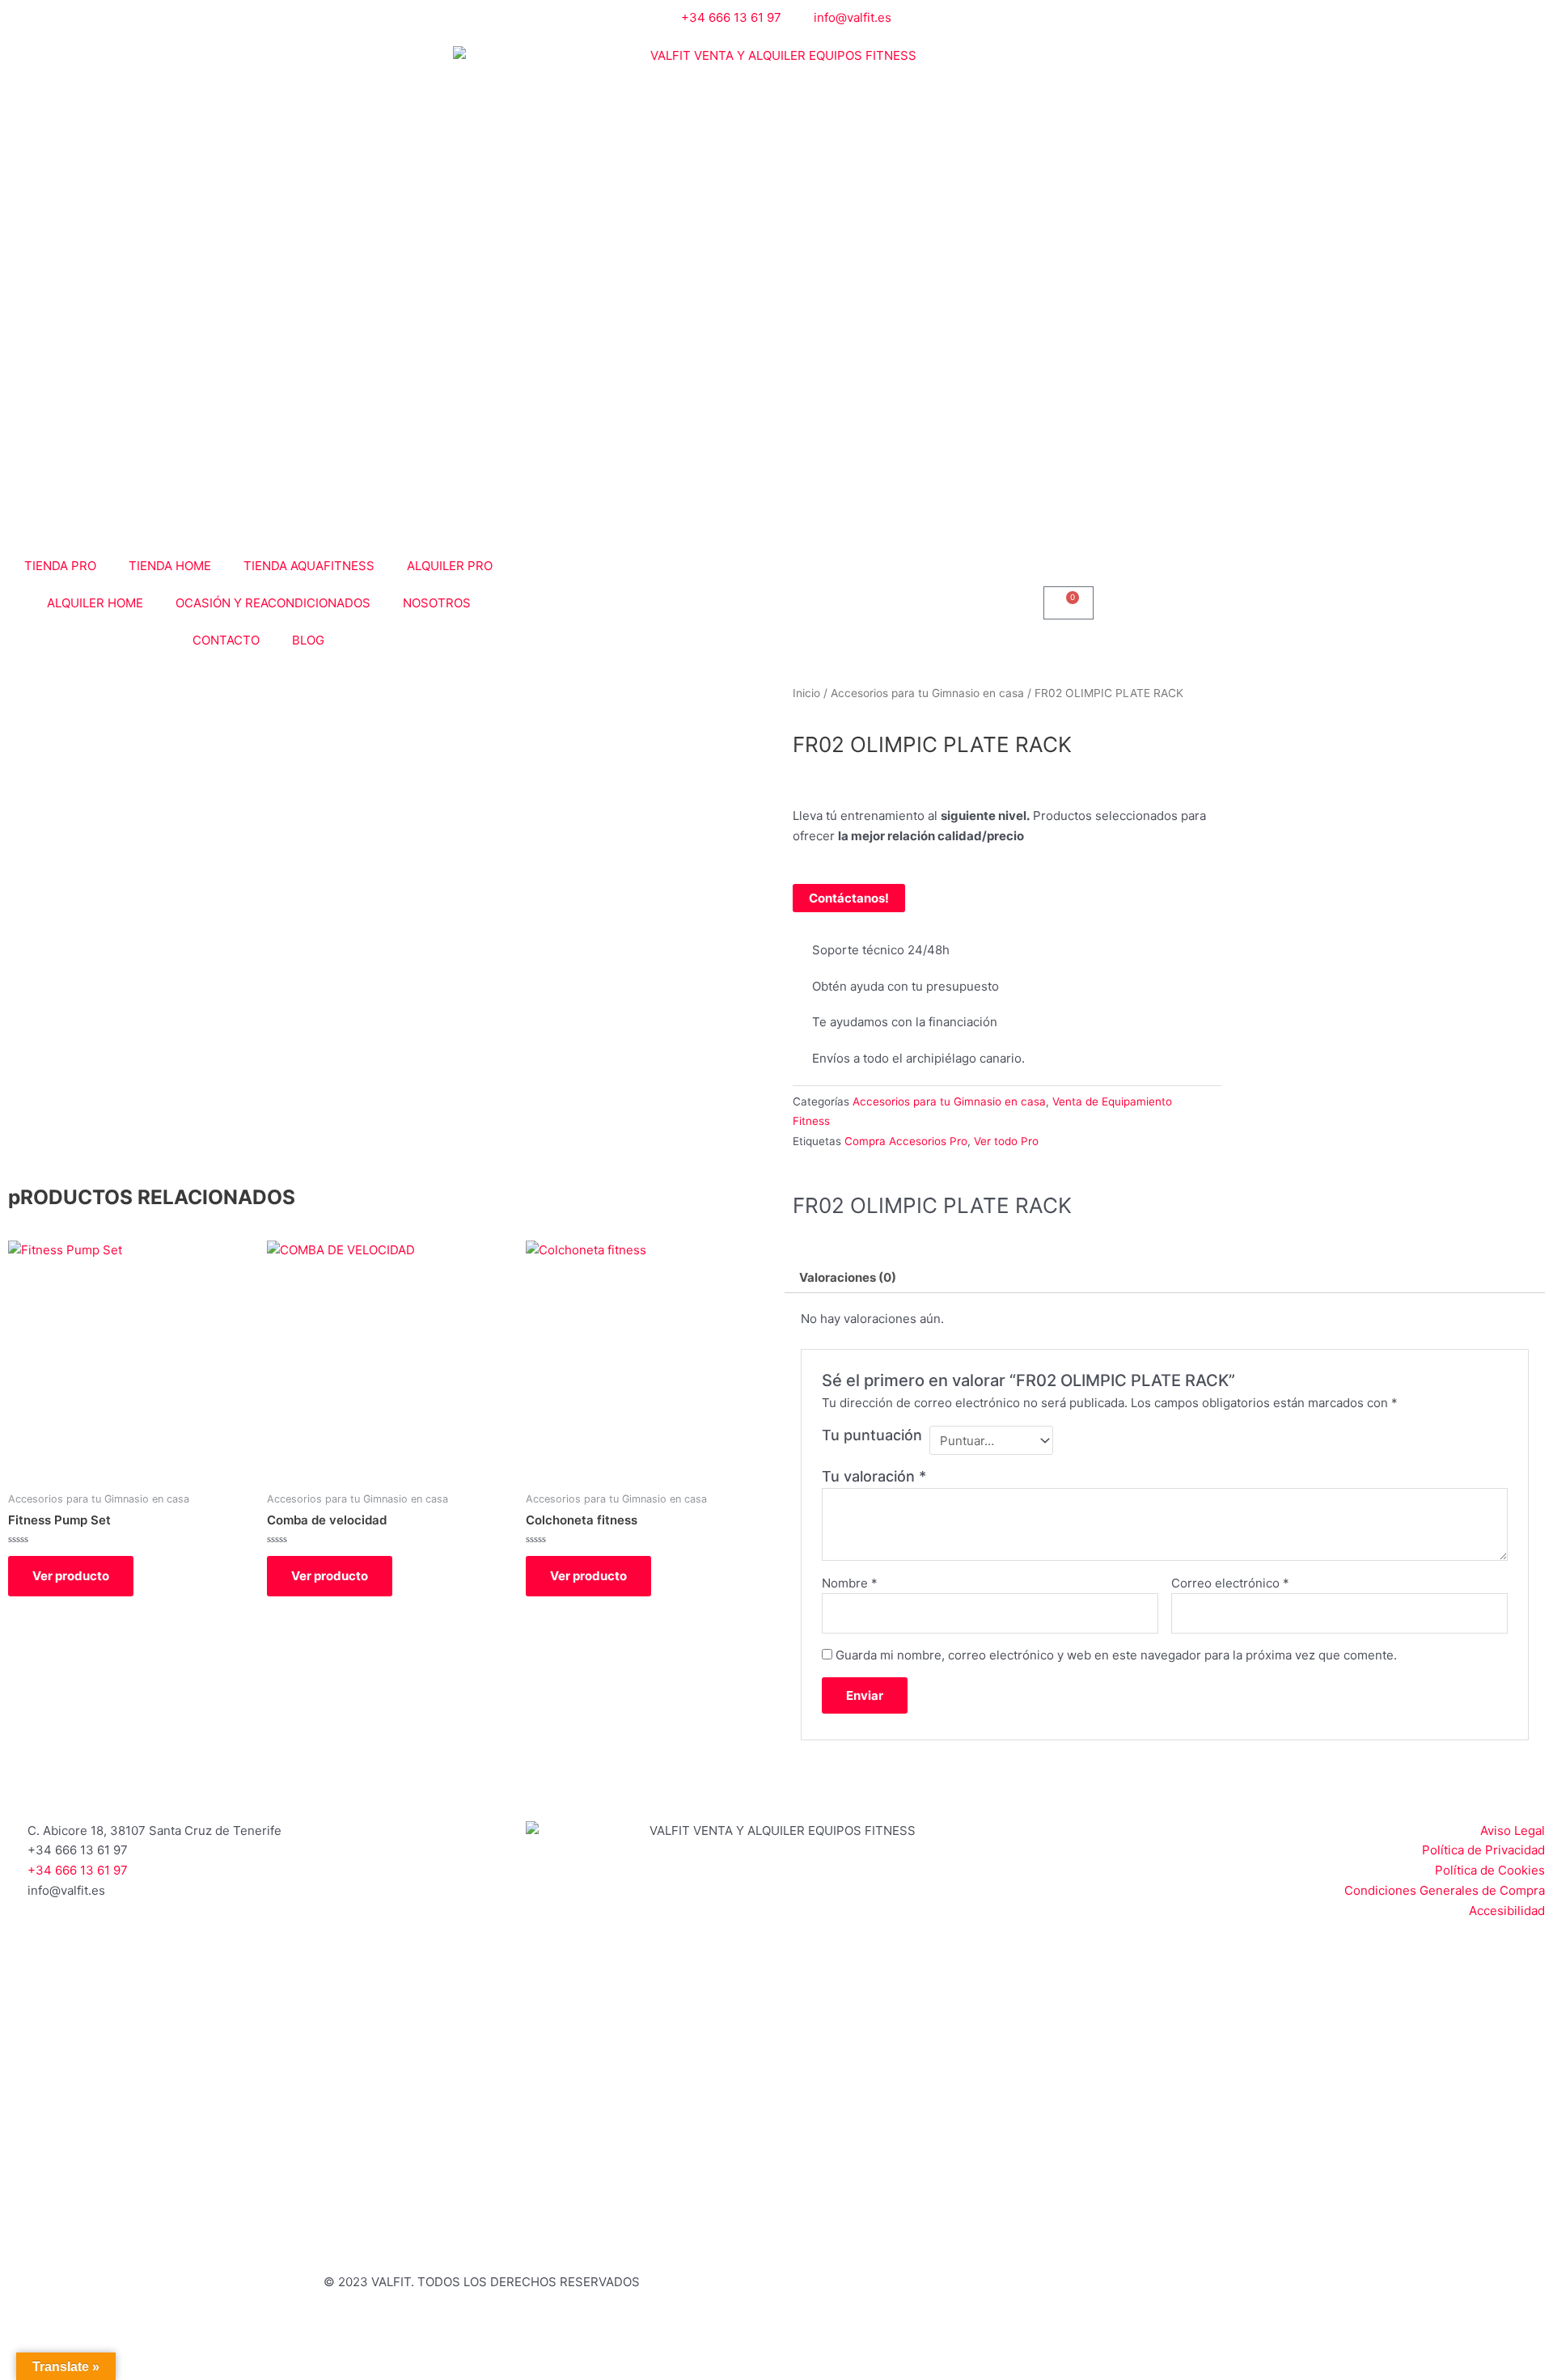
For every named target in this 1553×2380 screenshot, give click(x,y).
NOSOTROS (437, 603)
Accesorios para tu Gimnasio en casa (927, 693)
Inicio (806, 693)
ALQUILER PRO (450, 566)
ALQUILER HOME (95, 603)
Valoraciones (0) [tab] (848, 1277)
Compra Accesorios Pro (906, 1141)
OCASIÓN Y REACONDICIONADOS (273, 603)
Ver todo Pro (1006, 1141)
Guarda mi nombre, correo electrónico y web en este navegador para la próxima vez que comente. (1116, 1655)
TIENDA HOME (170, 566)
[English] (1052, 16)
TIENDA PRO (60, 566)
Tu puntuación (872, 1435)
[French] (1072, 16)
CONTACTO (226, 640)
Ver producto (71, 1576)
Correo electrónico (1230, 1583)
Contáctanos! (849, 898)
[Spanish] (1091, 16)
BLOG (308, 640)
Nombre (850, 1583)
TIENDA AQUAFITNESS (309, 566)
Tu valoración (874, 1476)
